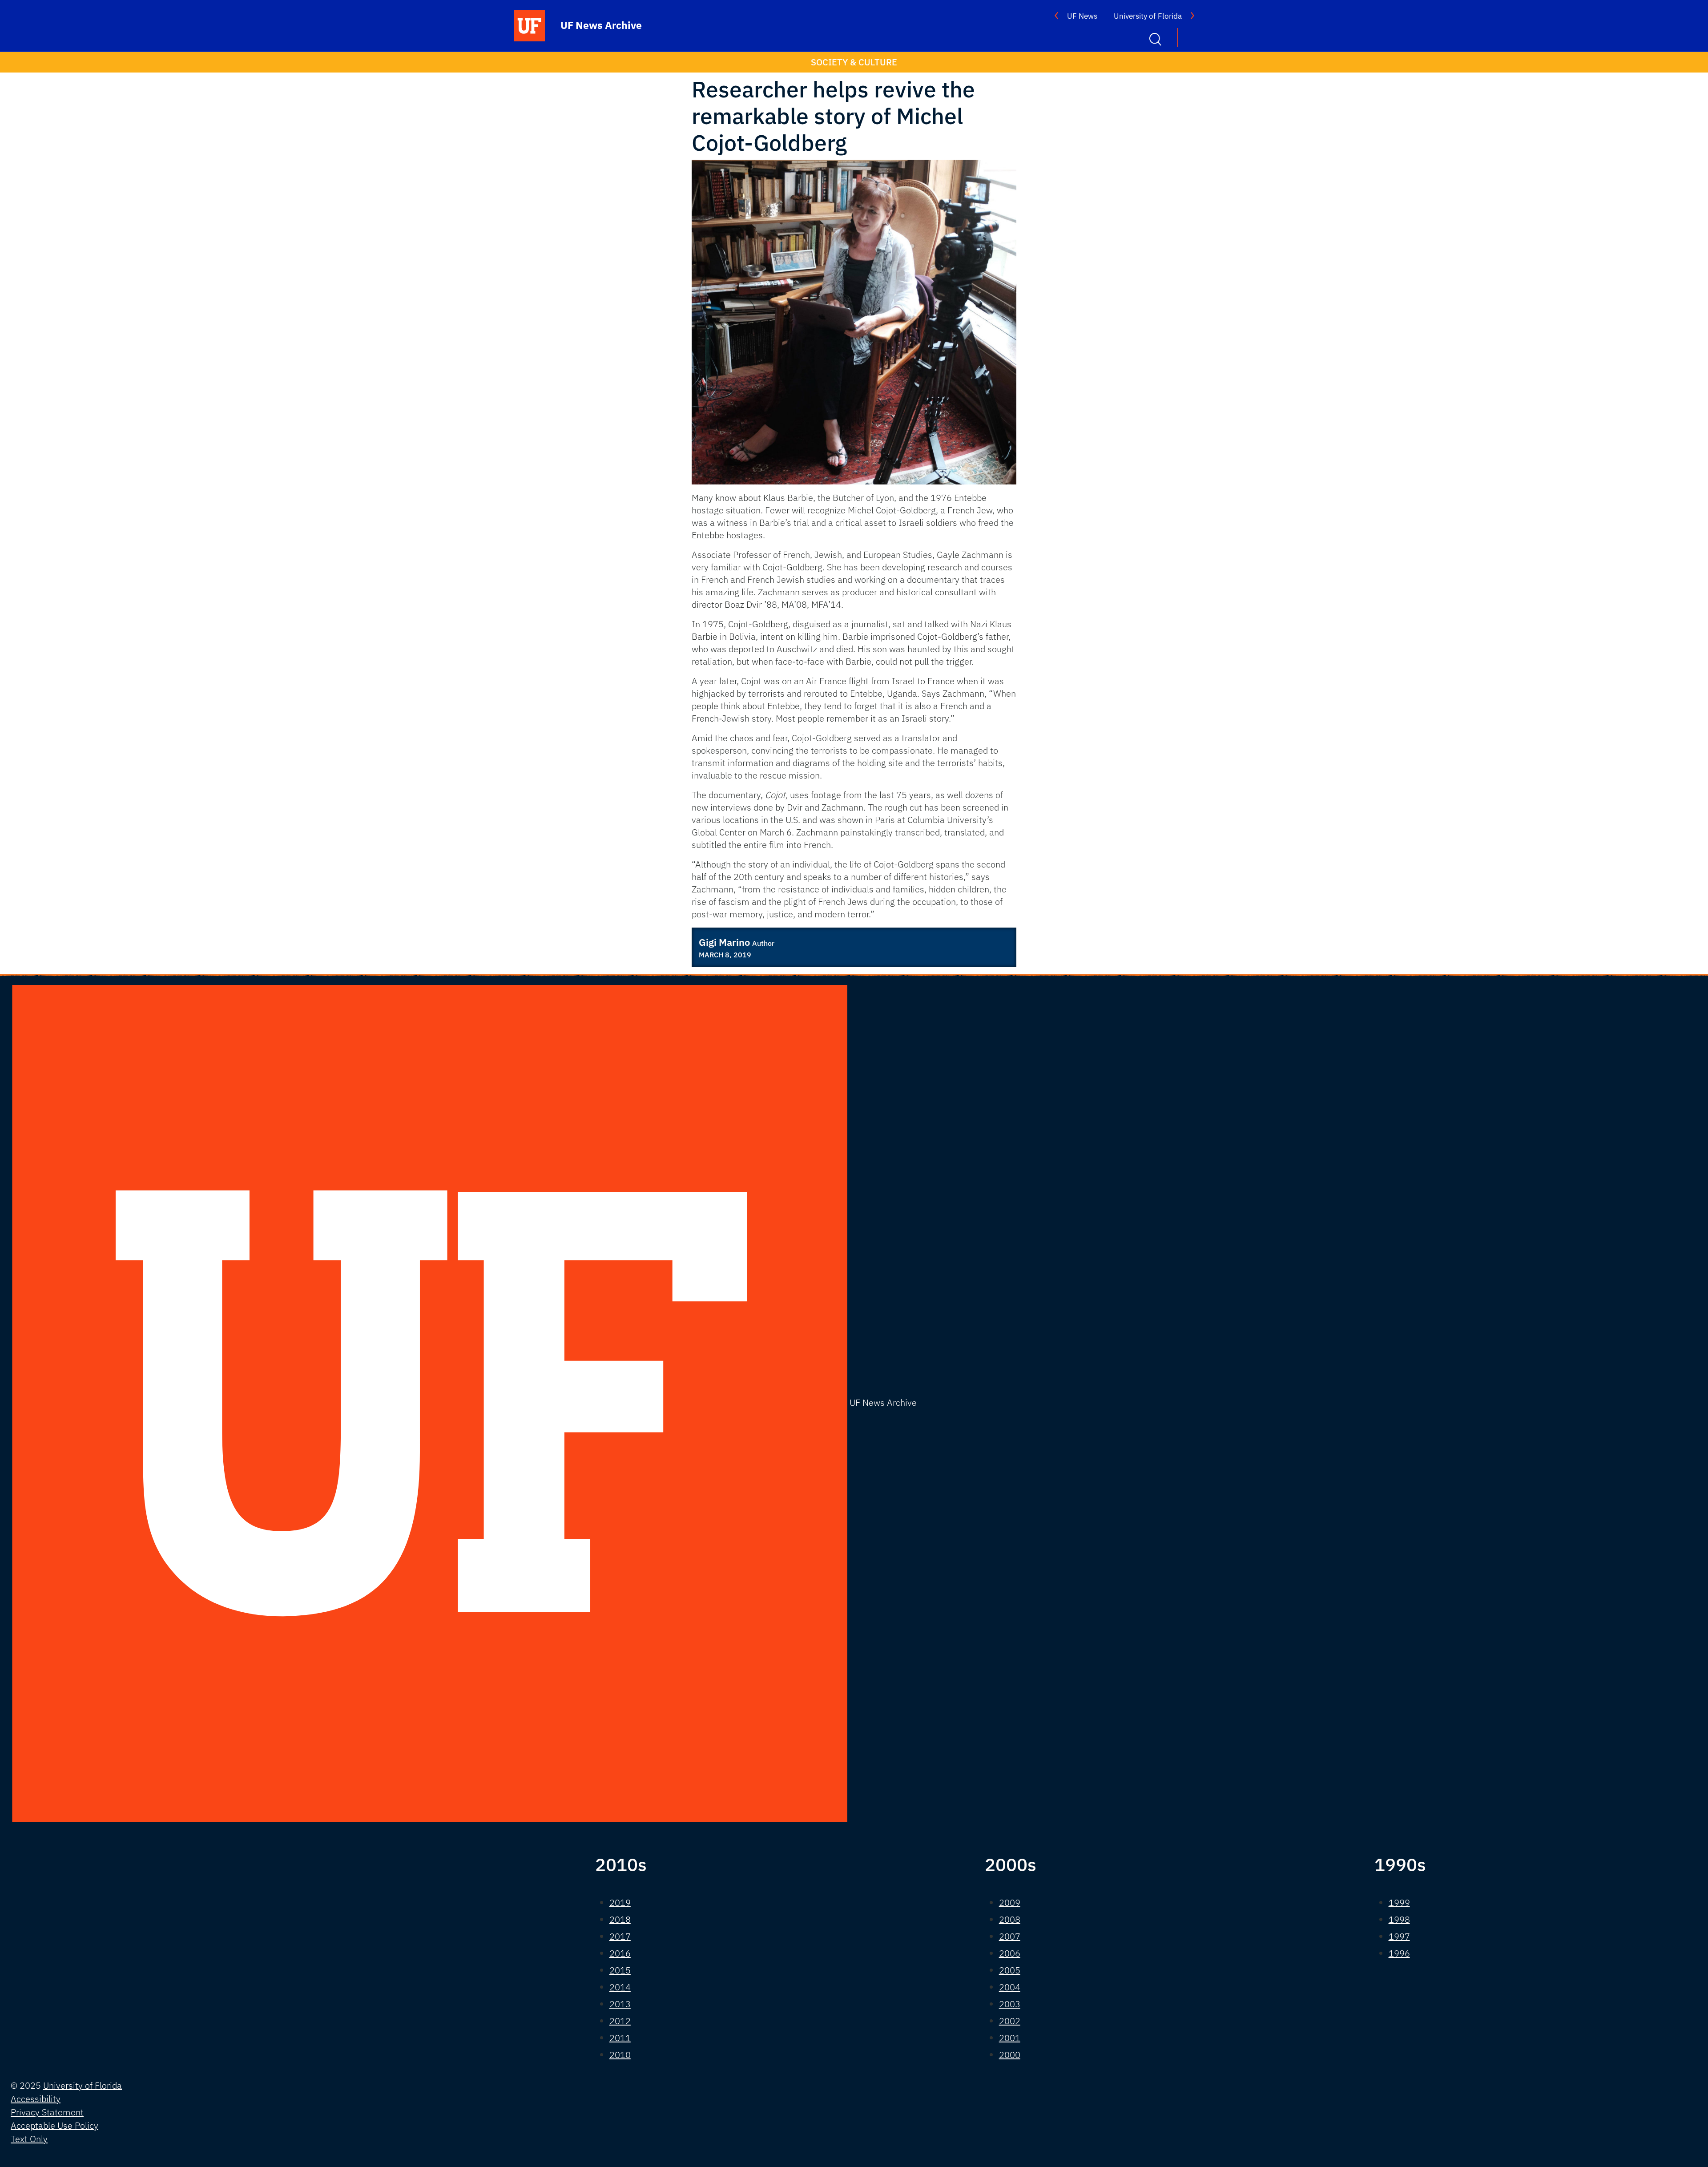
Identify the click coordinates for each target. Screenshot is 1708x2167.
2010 (620, 2055)
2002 (1010, 2021)
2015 (620, 1970)
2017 (620, 1936)
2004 (1010, 1987)
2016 (620, 1953)
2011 (620, 2038)
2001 (1010, 2038)
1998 (1399, 1919)
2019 (620, 1903)
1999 (1399, 1903)
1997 (1399, 1936)
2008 (1010, 1919)
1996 (1399, 1953)
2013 (620, 2004)
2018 (620, 1919)
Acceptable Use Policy (54, 2125)
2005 (1010, 1970)
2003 (1010, 2004)
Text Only (29, 2139)
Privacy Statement (47, 2112)
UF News (1082, 16)
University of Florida (1148, 16)
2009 (1010, 1903)
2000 (1010, 2055)
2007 (1010, 1936)
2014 (620, 1987)
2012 (620, 2021)
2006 (1010, 1953)
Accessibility (36, 2099)
